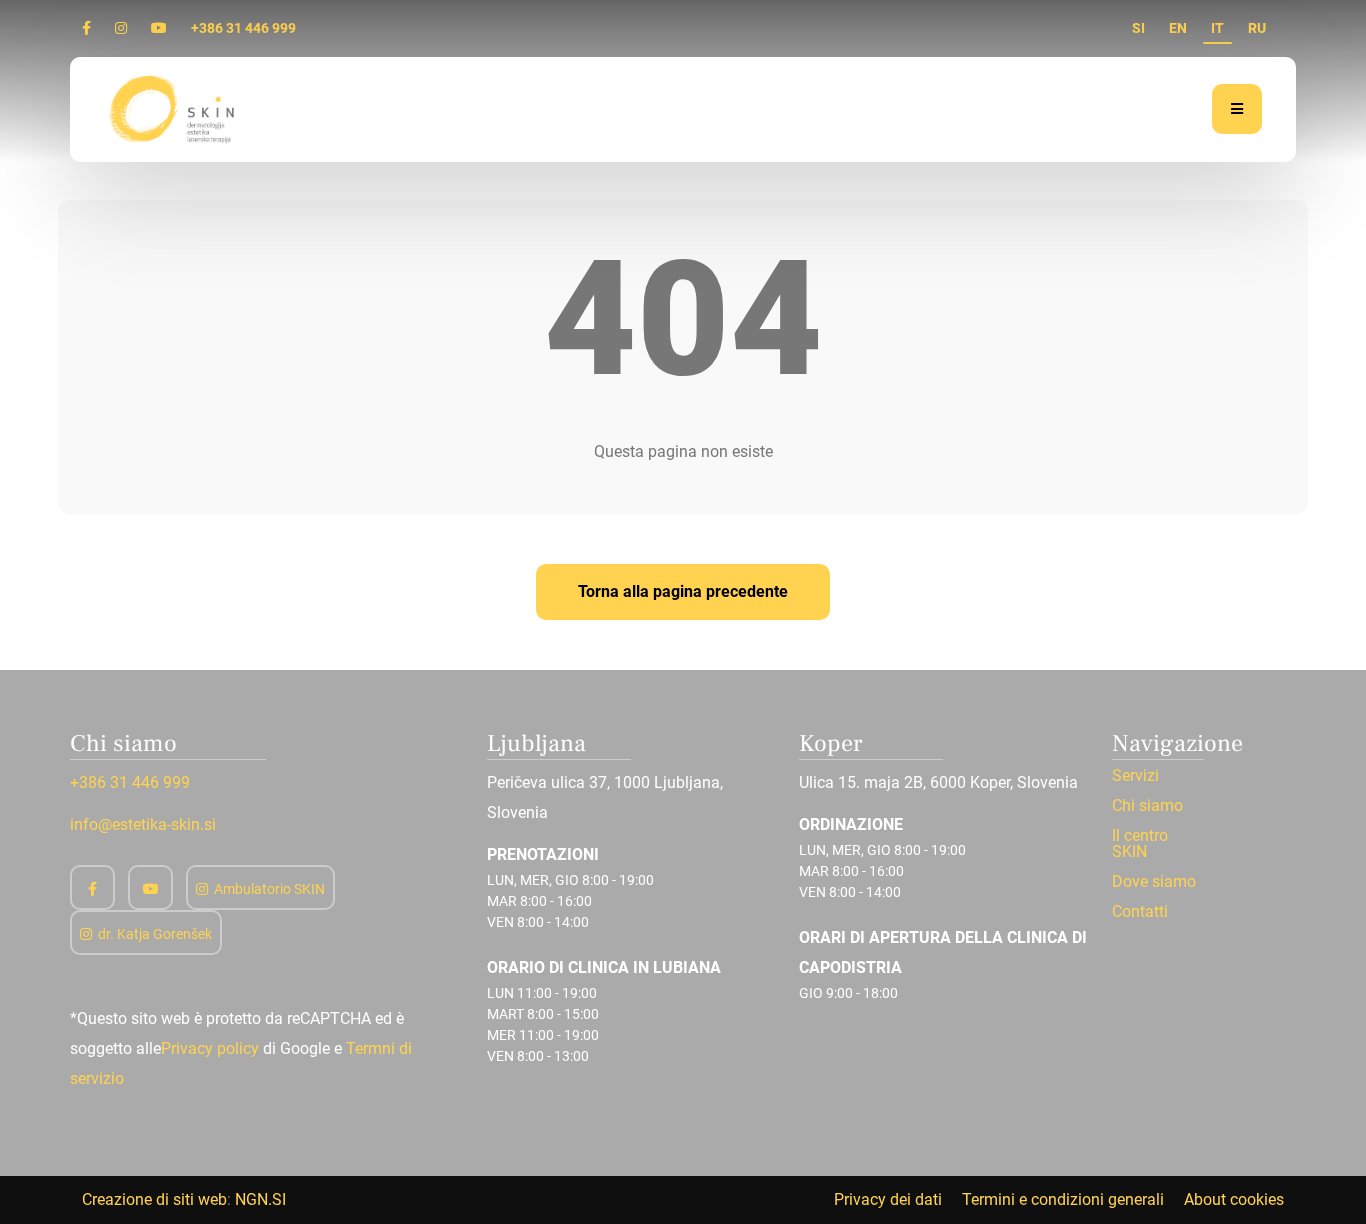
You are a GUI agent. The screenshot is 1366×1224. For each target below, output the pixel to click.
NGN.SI (260, 1199)
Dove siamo (1154, 882)
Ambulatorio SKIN (269, 889)
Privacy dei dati (888, 1199)
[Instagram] (121, 28)
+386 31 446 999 (243, 28)
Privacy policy (210, 1048)
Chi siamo (1147, 806)
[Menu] (1237, 109)
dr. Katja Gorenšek (155, 934)
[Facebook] (86, 28)
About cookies (1234, 1199)
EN (1178, 28)
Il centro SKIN (1140, 844)
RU (1257, 28)
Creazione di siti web (154, 1199)
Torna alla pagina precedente (683, 591)
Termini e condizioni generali (1063, 1199)
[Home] (174, 108)
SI (1138, 28)
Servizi (1135, 776)
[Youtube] (159, 28)
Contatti (1140, 912)
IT (1217, 28)
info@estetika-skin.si (143, 824)
